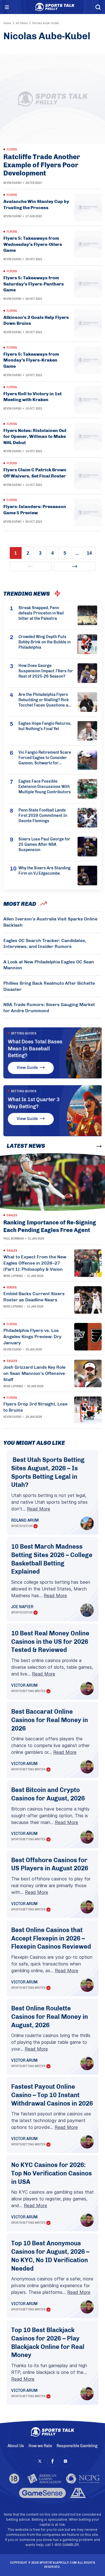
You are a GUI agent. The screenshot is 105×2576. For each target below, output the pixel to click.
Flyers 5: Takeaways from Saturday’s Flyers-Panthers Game (34, 284)
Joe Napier (22, 1607)
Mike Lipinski (13, 1276)
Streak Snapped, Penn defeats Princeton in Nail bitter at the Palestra (41, 613)
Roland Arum (25, 1521)
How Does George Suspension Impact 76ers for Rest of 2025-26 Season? (46, 671)
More (89, 1146)
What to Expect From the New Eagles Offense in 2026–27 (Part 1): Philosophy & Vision (35, 1263)
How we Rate (40, 2446)
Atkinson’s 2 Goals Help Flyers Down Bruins (36, 320)
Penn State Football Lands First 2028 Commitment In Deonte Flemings (43, 816)
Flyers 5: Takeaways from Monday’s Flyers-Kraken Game (31, 360)
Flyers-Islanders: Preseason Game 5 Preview (35, 510)
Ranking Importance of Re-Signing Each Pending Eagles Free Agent (50, 1226)
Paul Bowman (14, 1239)
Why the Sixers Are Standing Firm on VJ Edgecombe (45, 871)
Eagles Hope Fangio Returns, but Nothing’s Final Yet (45, 726)
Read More (39, 1509)
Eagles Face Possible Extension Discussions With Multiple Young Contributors (45, 787)
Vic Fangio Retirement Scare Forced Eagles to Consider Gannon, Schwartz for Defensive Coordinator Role (45, 758)
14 (89, 553)
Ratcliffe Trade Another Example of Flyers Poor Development (42, 165)
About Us (16, 2446)
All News (22, 23)
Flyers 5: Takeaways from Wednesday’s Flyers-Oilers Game (33, 244)
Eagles (12, 1215)
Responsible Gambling (77, 2446)
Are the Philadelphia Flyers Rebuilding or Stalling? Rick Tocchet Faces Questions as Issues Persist (44, 700)
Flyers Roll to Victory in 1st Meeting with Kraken (32, 397)
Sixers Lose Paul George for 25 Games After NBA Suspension (44, 844)
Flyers (12, 150)
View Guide (27, 1068)
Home (7, 23)
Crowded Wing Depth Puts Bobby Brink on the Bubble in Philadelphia (45, 642)
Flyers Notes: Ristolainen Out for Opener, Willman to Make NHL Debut (35, 436)
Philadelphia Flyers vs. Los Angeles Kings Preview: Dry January (32, 1337)
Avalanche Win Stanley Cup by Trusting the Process (36, 204)
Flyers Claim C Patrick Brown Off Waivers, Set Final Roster (35, 473)
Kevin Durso (12, 183)
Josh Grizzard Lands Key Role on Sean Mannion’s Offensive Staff (34, 1373)
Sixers (12, 1288)
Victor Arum (24, 1686)
